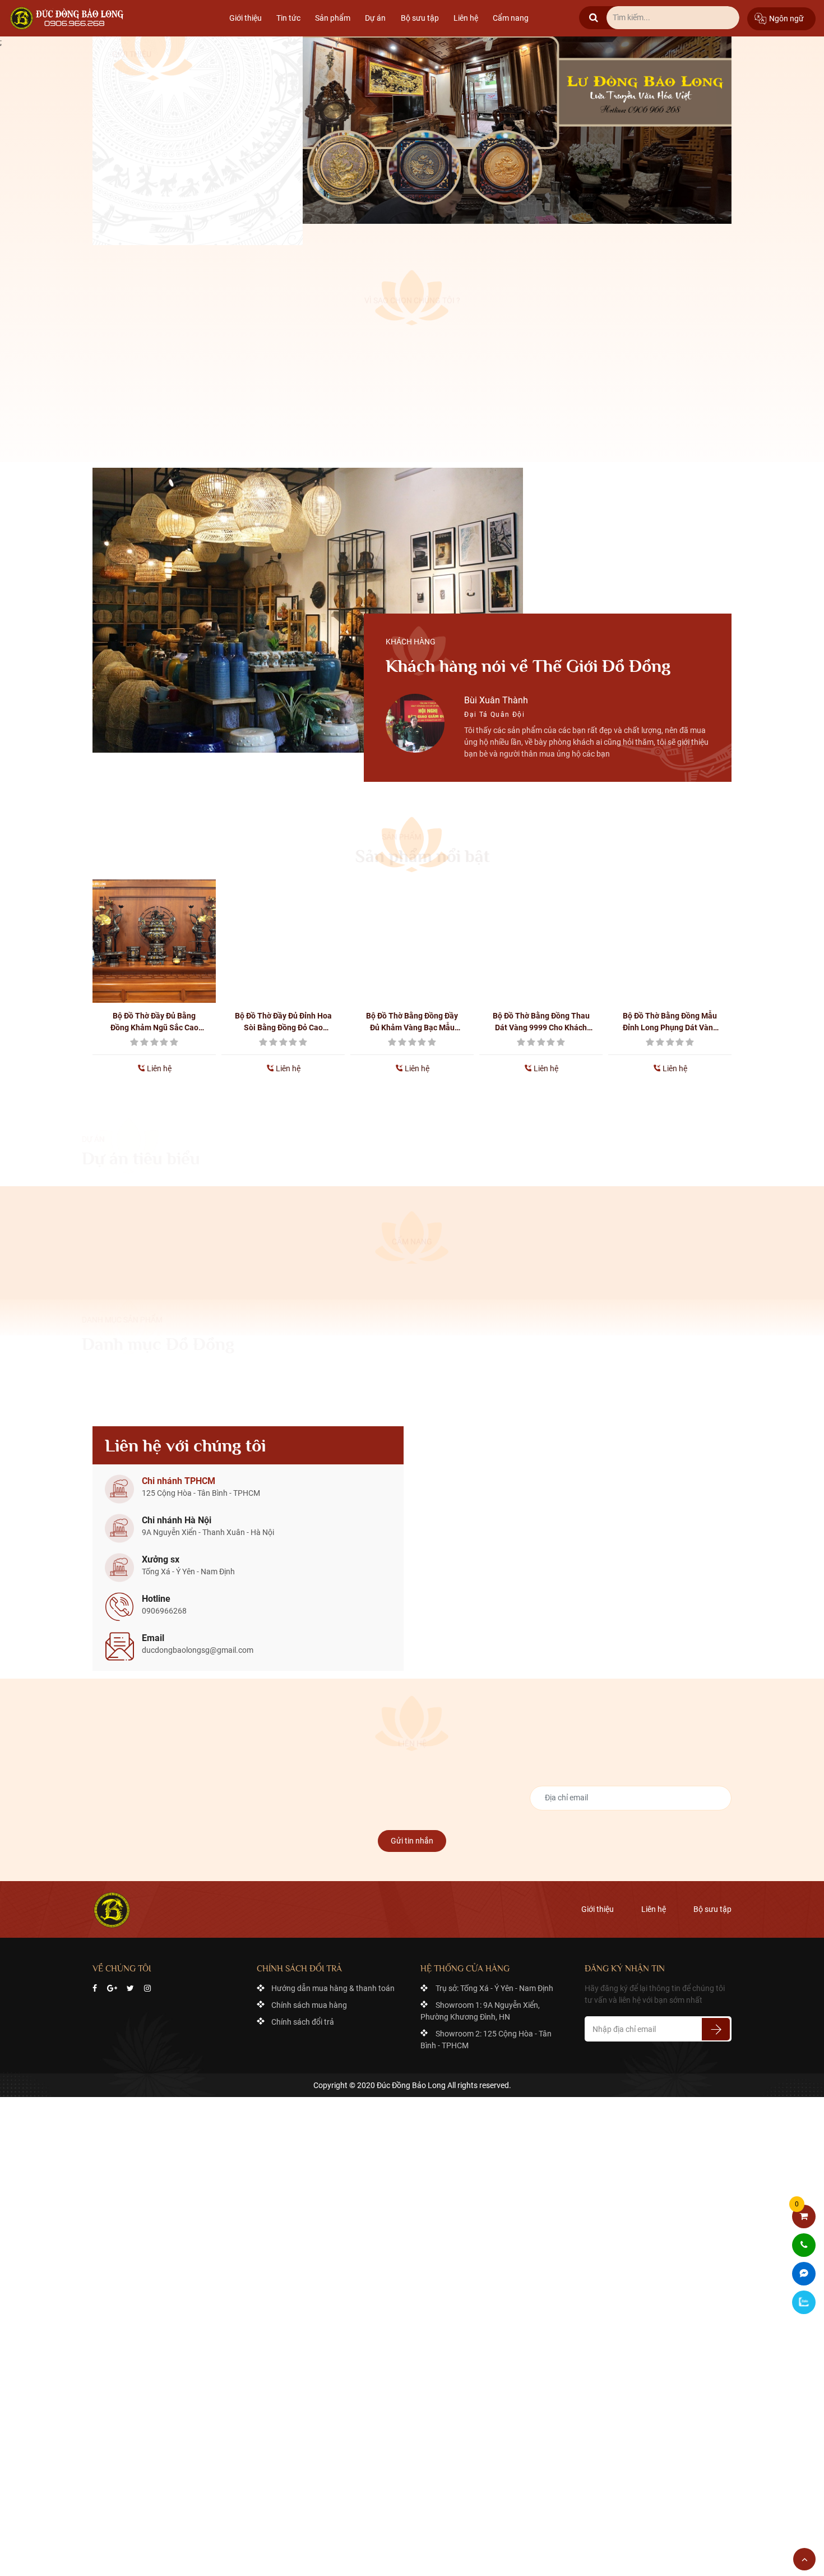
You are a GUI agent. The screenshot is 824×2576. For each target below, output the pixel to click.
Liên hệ (466, 18)
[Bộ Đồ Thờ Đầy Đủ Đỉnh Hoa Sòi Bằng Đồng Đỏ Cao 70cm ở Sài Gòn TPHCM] (156, 934)
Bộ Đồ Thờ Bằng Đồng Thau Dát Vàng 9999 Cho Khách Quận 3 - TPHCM (414, 1015)
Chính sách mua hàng (309, 1998)
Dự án (375, 18)
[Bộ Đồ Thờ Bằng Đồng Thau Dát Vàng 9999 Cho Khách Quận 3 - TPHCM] (414, 934)
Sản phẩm (333, 18)
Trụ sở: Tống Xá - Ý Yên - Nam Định (494, 1981)
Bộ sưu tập (420, 18)
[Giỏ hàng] (804, 2216)
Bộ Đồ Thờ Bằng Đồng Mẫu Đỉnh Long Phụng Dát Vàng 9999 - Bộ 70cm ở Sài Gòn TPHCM (543, 1015)
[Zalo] (804, 2302)
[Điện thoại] (804, 2245)
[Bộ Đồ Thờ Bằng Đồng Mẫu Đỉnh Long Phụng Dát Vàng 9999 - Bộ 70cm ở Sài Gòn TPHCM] (543, 934)
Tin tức (288, 18)
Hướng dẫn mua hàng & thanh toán (333, 1981)
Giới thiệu (246, 18)
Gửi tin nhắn (412, 1833)
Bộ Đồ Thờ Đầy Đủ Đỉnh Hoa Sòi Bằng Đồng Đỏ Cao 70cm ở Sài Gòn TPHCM (156, 1015)
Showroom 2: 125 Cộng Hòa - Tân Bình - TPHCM (486, 2032)
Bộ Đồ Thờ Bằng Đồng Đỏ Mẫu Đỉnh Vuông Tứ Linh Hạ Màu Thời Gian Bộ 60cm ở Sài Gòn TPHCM (672, 1015)
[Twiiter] (130, 1981)
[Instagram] (147, 1981)
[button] (322, 760)
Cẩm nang (511, 18)
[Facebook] (95, 1981)
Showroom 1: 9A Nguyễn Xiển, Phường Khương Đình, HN (480, 2004)
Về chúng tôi (147, 208)
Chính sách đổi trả (303, 2015)
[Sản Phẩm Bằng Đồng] (69, 18)
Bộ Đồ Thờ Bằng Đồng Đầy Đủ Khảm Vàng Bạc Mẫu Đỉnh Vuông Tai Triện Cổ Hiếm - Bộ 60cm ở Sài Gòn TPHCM (285, 1015)
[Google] (112, 1981)
